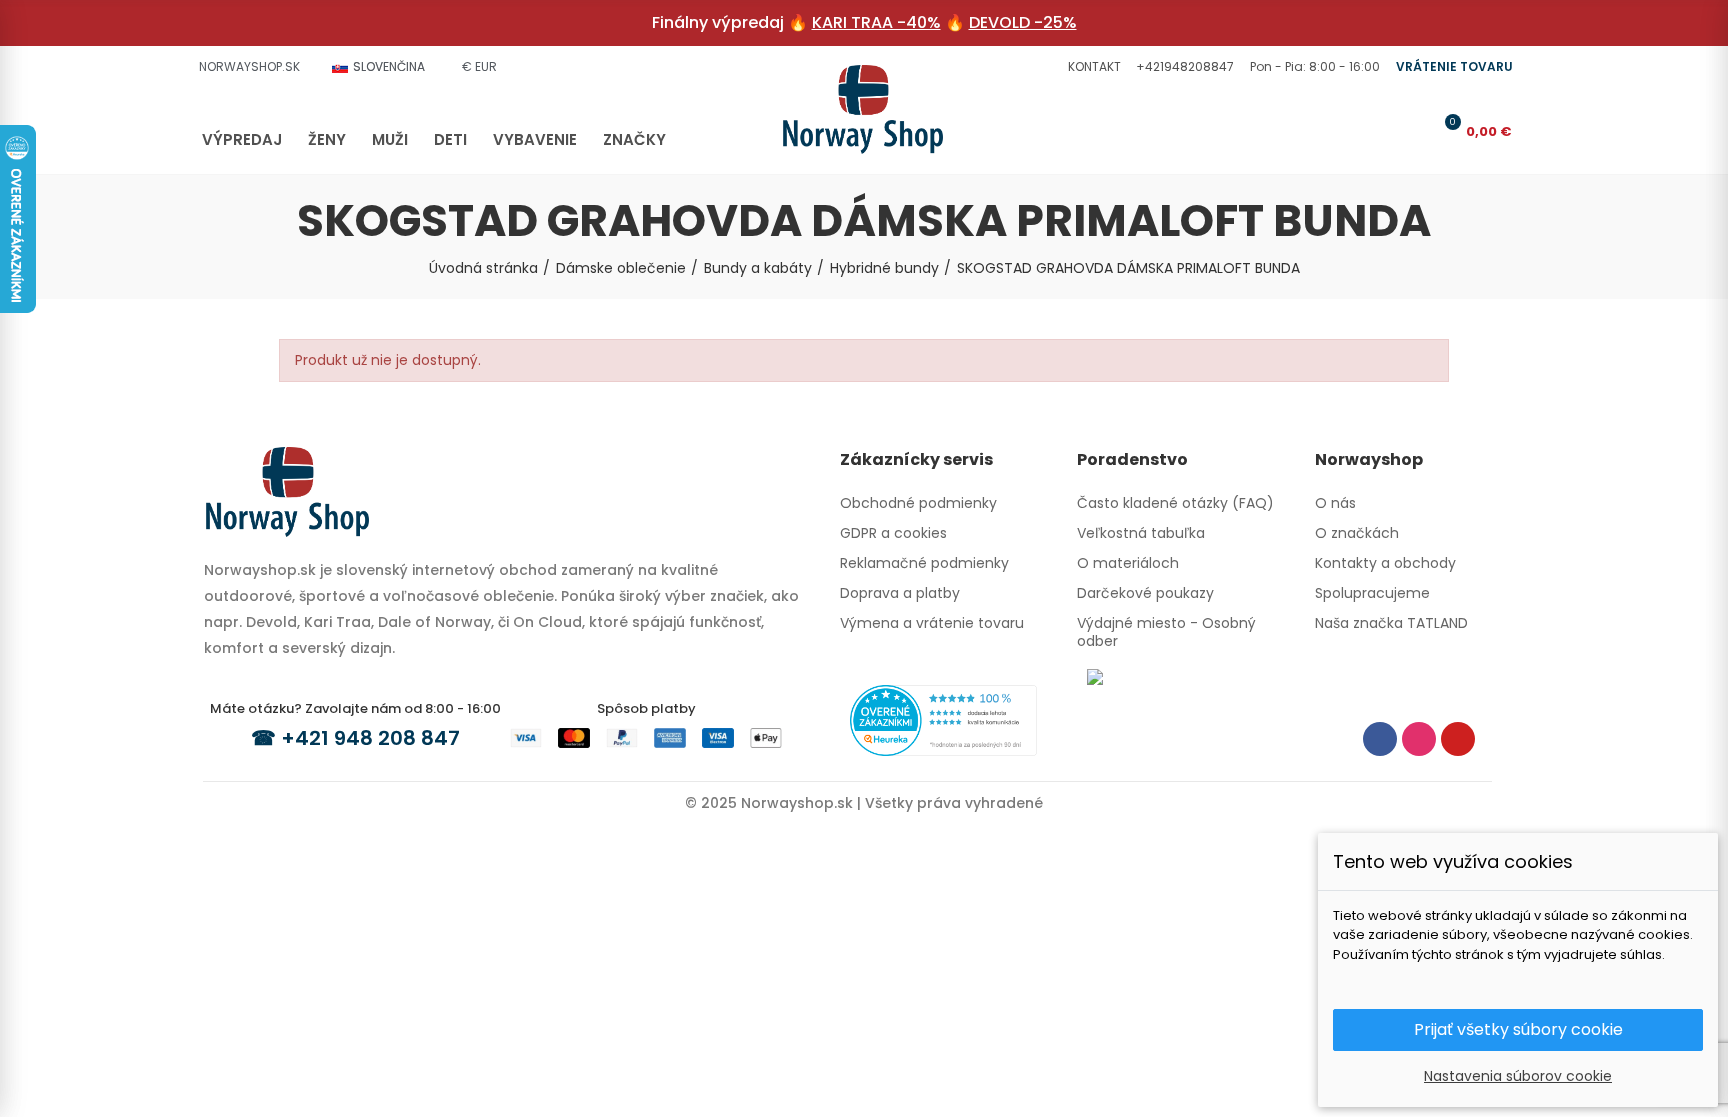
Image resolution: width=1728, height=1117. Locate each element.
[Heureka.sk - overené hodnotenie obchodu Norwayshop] (943, 719)
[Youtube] (1458, 739)
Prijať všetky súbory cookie (1518, 1029)
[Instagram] (1419, 739)
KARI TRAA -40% (876, 22)
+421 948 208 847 (370, 738)
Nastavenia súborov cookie (1518, 1076)
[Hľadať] (1380, 131)
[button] (1092, 67)
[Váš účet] (1413, 131)
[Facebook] (1380, 739)
